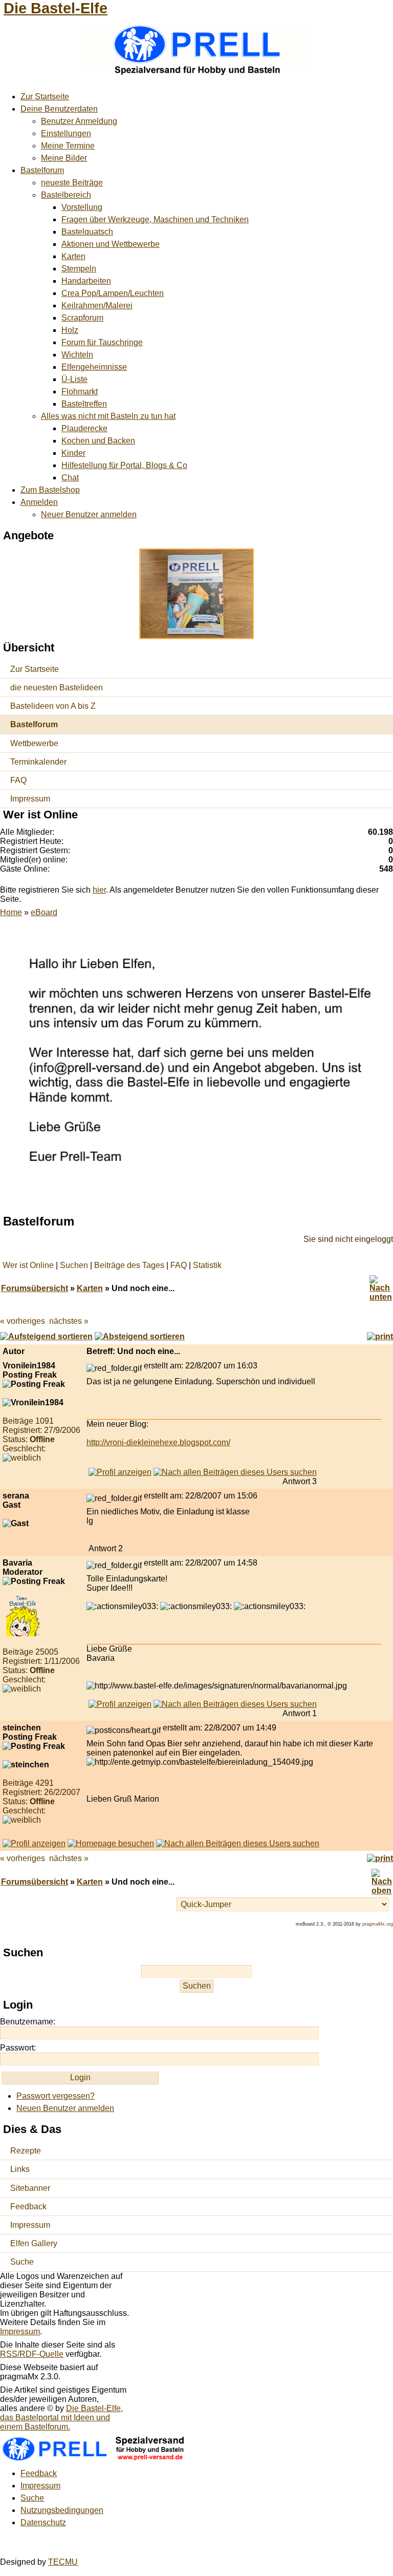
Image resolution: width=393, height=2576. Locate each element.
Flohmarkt (80, 392)
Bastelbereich (66, 195)
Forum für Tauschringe (102, 342)
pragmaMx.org (378, 1924)
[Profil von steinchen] (34, 1843)
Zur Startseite (45, 97)
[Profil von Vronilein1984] (120, 1472)
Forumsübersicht (35, 1288)
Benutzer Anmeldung (79, 121)
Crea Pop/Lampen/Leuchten (113, 293)
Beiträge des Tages (129, 1265)
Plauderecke (84, 428)
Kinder (73, 453)
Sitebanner (30, 2188)
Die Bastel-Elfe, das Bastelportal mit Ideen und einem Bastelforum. (61, 2417)
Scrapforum (82, 318)
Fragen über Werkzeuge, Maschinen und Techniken (155, 219)
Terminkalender (38, 762)
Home (11, 912)
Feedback (28, 2207)
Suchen (74, 1265)
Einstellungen (66, 133)
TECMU (63, 2562)
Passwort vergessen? (56, 2096)
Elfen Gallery (34, 2243)
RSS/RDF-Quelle (32, 2354)
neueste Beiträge (72, 183)
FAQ (18, 780)
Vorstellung (82, 207)
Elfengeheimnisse (94, 367)
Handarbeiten (86, 281)
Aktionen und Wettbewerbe (111, 244)
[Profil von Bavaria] (120, 1704)
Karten (73, 256)
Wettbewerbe (34, 743)
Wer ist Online (28, 1265)
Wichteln (77, 355)
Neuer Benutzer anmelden (89, 514)
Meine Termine (68, 146)
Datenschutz (43, 2522)
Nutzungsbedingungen (62, 2510)
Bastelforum (42, 170)
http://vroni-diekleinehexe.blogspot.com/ (158, 1442)
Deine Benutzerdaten (59, 109)
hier (99, 890)
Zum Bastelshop (50, 490)
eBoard (44, 912)
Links (20, 2169)
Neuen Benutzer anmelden (65, 2108)
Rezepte (26, 2151)
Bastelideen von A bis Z (53, 706)
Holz (70, 330)
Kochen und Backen (98, 441)
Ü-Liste (74, 379)
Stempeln (79, 269)
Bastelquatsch (87, 232)
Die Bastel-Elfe (56, 8)
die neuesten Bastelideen (57, 688)
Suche (22, 2262)
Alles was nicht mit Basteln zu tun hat (108, 416)
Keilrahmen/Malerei (97, 305)
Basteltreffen (84, 404)
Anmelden (39, 502)
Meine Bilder (64, 158)
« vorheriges (23, 1321)
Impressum (30, 799)
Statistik (207, 1265)
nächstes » (69, 1321)
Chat (70, 478)
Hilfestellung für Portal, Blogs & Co (124, 465)
